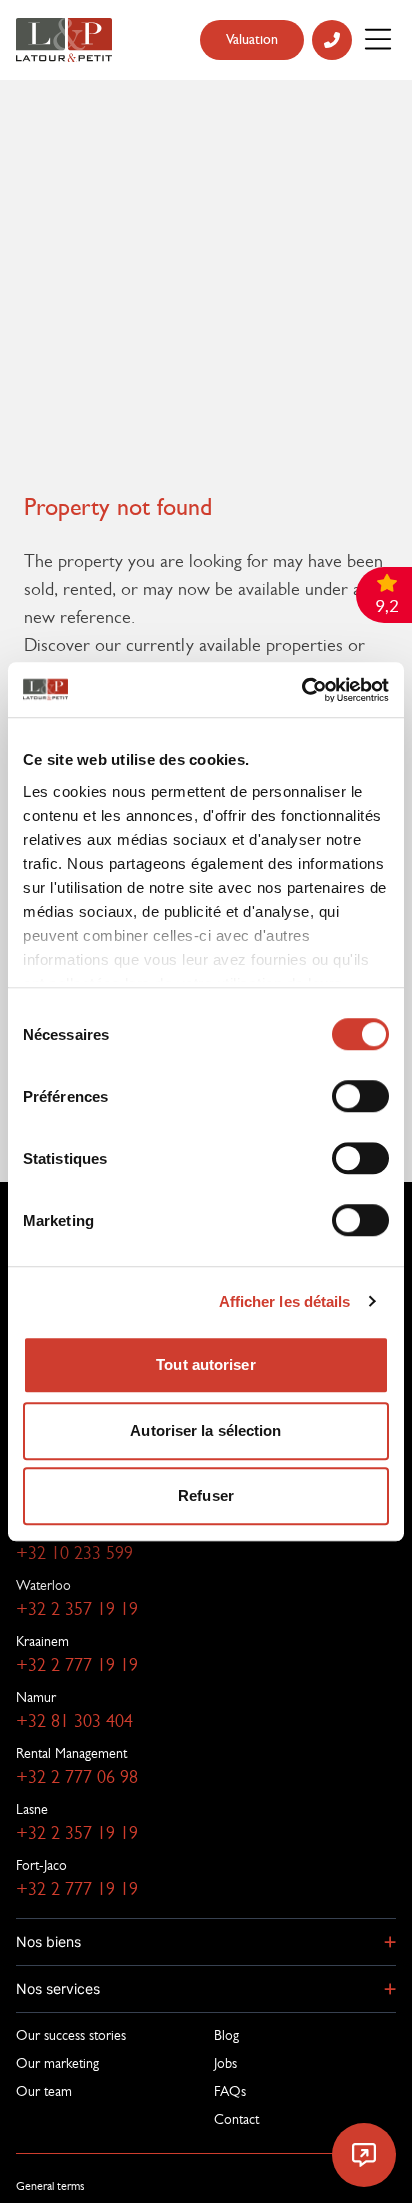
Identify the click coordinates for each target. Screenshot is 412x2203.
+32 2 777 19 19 (77, 1665)
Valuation (252, 39)
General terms (50, 2186)
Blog (226, 2035)
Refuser (206, 1495)
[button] (206, 1942)
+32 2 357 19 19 (77, 1609)
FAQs (230, 2091)
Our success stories (71, 2035)
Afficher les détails (285, 1301)
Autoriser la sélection (205, 1430)
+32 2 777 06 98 (77, 1777)
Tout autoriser (205, 1364)
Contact (236, 2119)
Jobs (225, 2063)
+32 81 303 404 (74, 1721)
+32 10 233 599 (74, 1553)
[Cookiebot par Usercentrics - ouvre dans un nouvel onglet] (301, 690)
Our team (44, 2091)
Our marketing (57, 2063)
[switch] (360, 1096)
